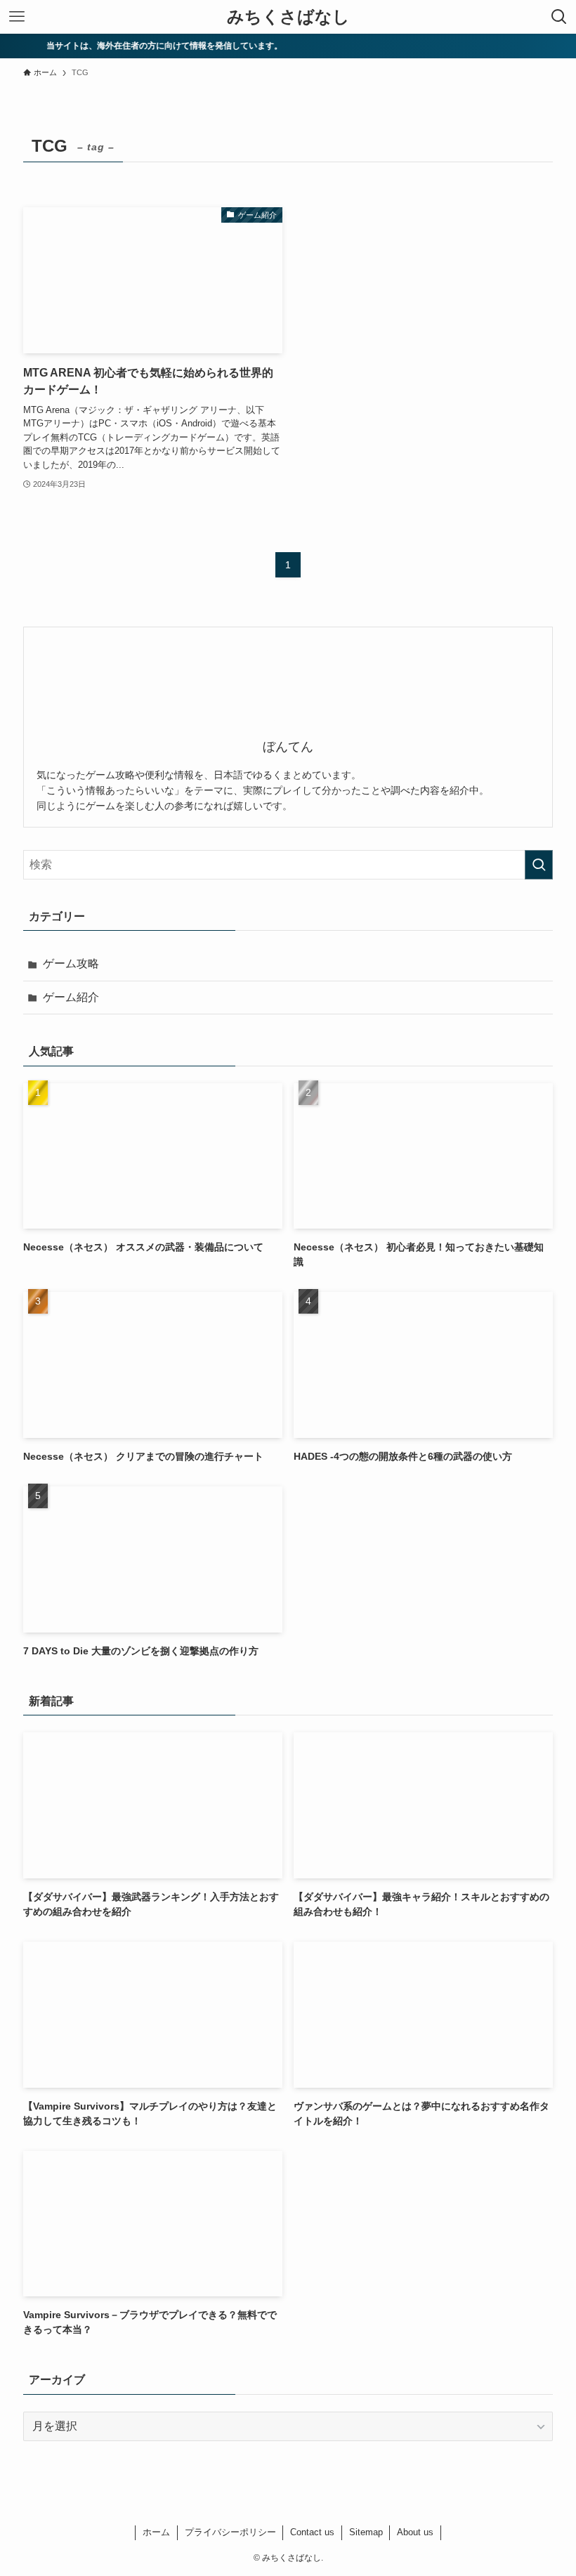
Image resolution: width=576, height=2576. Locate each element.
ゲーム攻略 (71, 963)
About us (415, 2532)
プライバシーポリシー (230, 2532)
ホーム (156, 2532)
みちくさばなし (288, 17)
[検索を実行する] (539, 865)
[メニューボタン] (17, 17)
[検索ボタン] (559, 17)
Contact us (312, 2532)
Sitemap (366, 2532)
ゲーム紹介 (71, 997)
